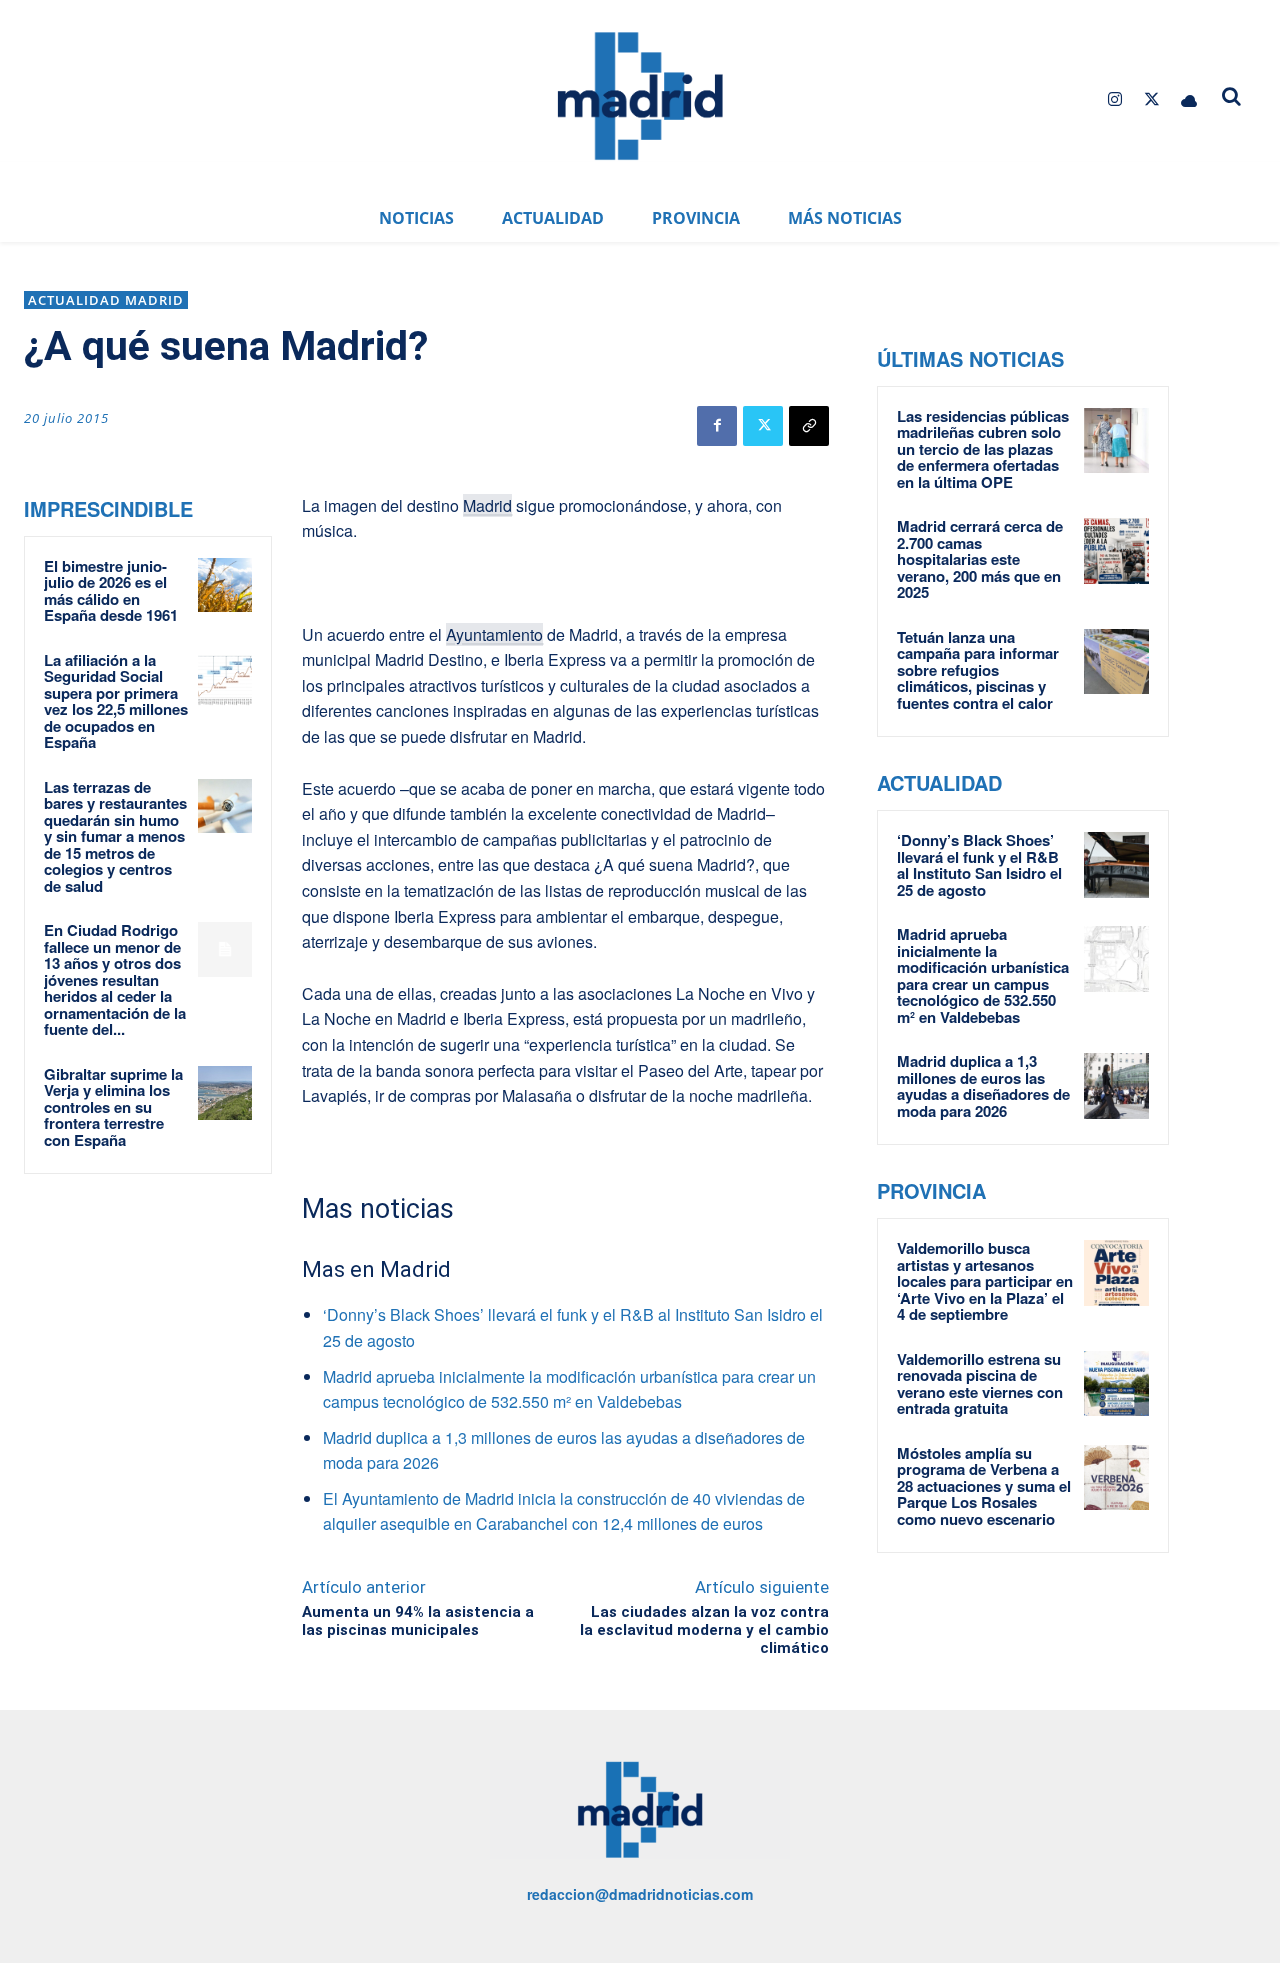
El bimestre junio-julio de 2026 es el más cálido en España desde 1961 (111, 591)
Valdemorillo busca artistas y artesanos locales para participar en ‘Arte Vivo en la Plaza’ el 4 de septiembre (985, 1281)
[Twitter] (1152, 99)
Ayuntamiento (494, 634)
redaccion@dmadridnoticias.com (640, 1894)
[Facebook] (717, 426)
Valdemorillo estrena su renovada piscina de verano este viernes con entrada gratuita (980, 1384)
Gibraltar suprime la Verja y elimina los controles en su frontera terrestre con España (113, 1107)
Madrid (487, 505)
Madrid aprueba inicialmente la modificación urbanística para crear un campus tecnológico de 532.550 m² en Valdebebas (983, 975)
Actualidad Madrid (106, 300)
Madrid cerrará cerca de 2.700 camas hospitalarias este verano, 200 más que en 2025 (980, 559)
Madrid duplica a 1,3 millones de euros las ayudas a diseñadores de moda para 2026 (983, 1086)
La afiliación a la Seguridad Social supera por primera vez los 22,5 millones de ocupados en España (116, 701)
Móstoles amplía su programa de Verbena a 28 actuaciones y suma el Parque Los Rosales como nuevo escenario (984, 1486)
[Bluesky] (1189, 99)
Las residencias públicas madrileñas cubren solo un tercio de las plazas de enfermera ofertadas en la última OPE (983, 449)
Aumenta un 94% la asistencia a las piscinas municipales (418, 1621)
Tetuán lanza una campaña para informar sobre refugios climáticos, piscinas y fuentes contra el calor (978, 670)
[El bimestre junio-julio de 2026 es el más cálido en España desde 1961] (225, 585)
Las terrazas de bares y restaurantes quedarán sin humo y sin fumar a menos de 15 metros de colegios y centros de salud (115, 836)
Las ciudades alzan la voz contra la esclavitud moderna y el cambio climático (704, 1630)
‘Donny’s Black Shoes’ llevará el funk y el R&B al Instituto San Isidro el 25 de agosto (979, 865)
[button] (1232, 96)
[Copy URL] (809, 426)
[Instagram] (1114, 99)
